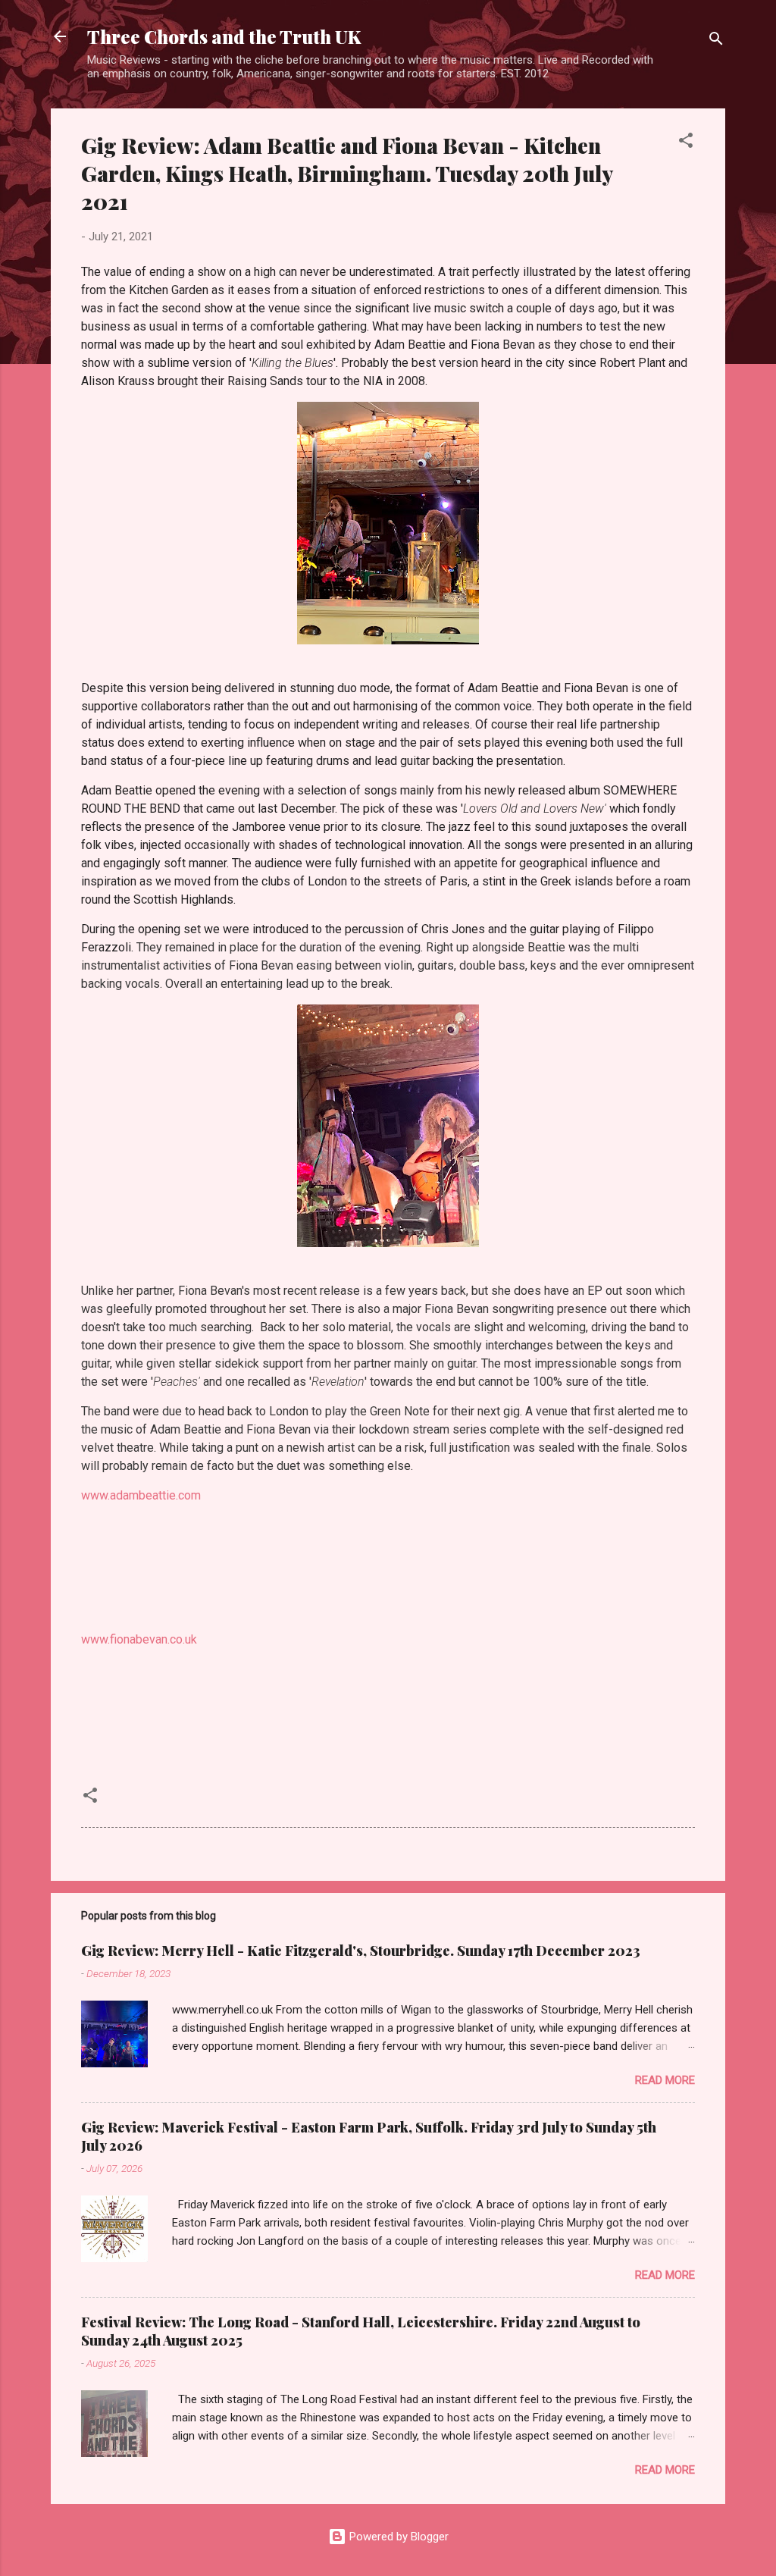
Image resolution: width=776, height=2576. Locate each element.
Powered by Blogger (397, 2537)
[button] (686, 143)
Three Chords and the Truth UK (224, 36)
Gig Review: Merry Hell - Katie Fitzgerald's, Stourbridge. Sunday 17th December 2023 (361, 1951)
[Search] (716, 41)
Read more (665, 2080)
